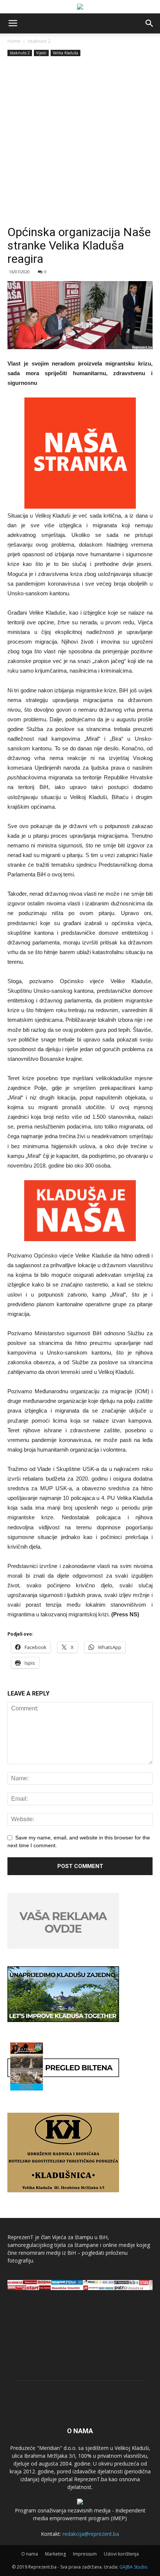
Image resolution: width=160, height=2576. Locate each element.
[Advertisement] (80, 142)
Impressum (85, 2554)
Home (14, 41)
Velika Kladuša (65, 53)
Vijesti (41, 53)
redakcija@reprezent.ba (91, 2534)
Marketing (55, 2554)
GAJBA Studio (133, 2567)
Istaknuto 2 (39, 41)
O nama (30, 2554)
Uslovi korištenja (121, 2554)
